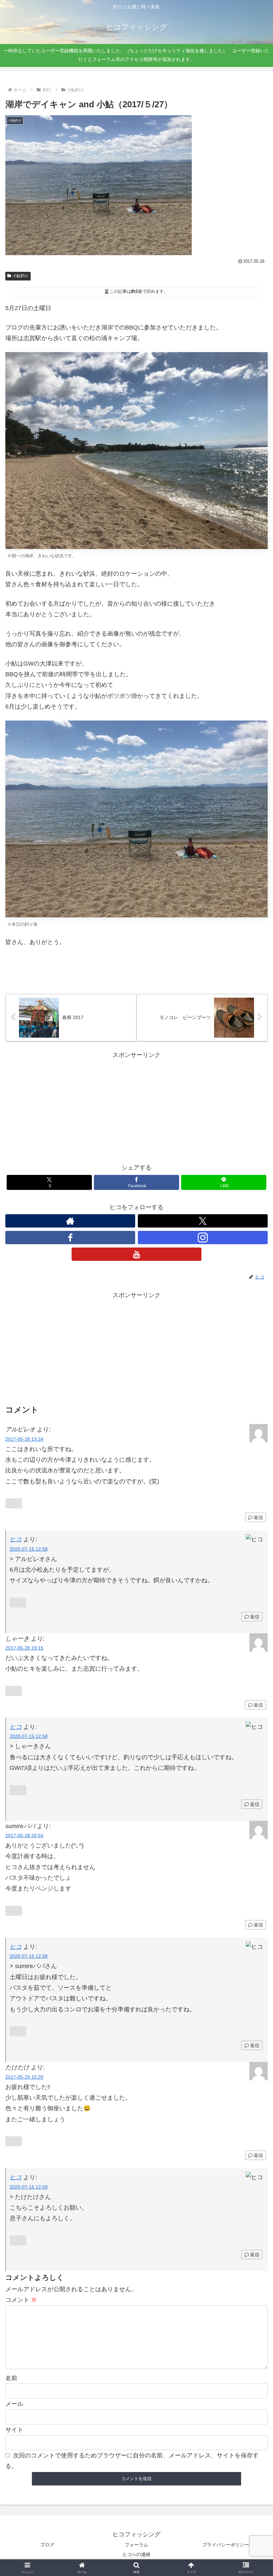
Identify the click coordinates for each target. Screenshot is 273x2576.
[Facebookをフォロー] (70, 1238)
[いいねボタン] (10, 964)
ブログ (47, 2545)
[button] (253, 1523)
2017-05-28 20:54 (24, 1835)
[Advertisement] (136, 1107)
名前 (11, 2378)
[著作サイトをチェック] (70, 1221)
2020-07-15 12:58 (29, 1549)
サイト (14, 2430)
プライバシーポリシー (226, 2545)
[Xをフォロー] (203, 1221)
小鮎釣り (21, 276)
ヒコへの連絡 (136, 2554)
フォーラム (136, 2545)
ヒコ (16, 1727)
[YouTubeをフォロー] (136, 1254)
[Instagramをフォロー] (203, 1238)
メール (14, 2404)
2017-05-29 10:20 (24, 2077)
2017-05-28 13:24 (24, 1439)
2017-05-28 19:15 (24, 1648)
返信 (255, 1617)
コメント (21, 2300)
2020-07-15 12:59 (29, 2187)
